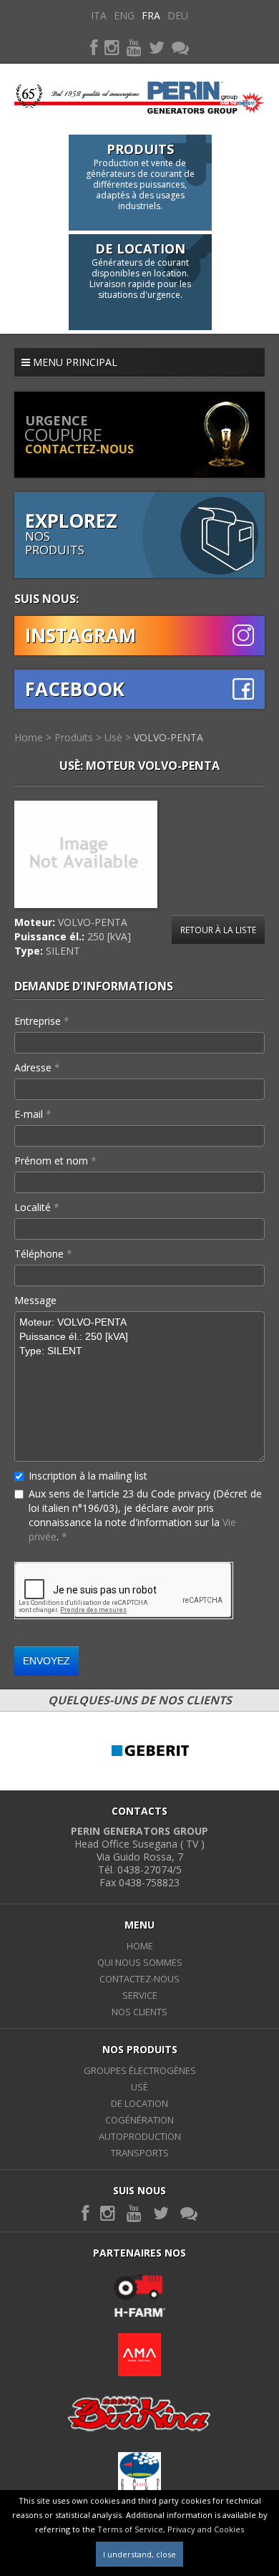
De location (139, 2103)
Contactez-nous (139, 1979)
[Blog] (180, 47)
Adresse (37, 1067)
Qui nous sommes (140, 1962)
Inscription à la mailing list (88, 1476)
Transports (140, 2153)
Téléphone (43, 1254)
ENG (124, 15)
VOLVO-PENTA (168, 737)
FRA (151, 15)
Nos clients (139, 2012)
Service (140, 1995)
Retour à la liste (218, 930)
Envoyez (46, 1661)
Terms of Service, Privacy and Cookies (171, 2529)
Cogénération (139, 2120)
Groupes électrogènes (140, 2070)
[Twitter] (157, 47)
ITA (99, 15)
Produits (74, 737)
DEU (178, 15)
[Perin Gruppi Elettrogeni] (139, 92)
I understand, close (139, 2554)
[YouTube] (134, 47)
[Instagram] (112, 47)
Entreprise (42, 1021)
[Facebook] (94, 47)
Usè (113, 737)
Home (29, 737)
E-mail (33, 1114)
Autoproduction (140, 2136)
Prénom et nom (55, 1161)
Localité (37, 1207)
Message (35, 1300)
